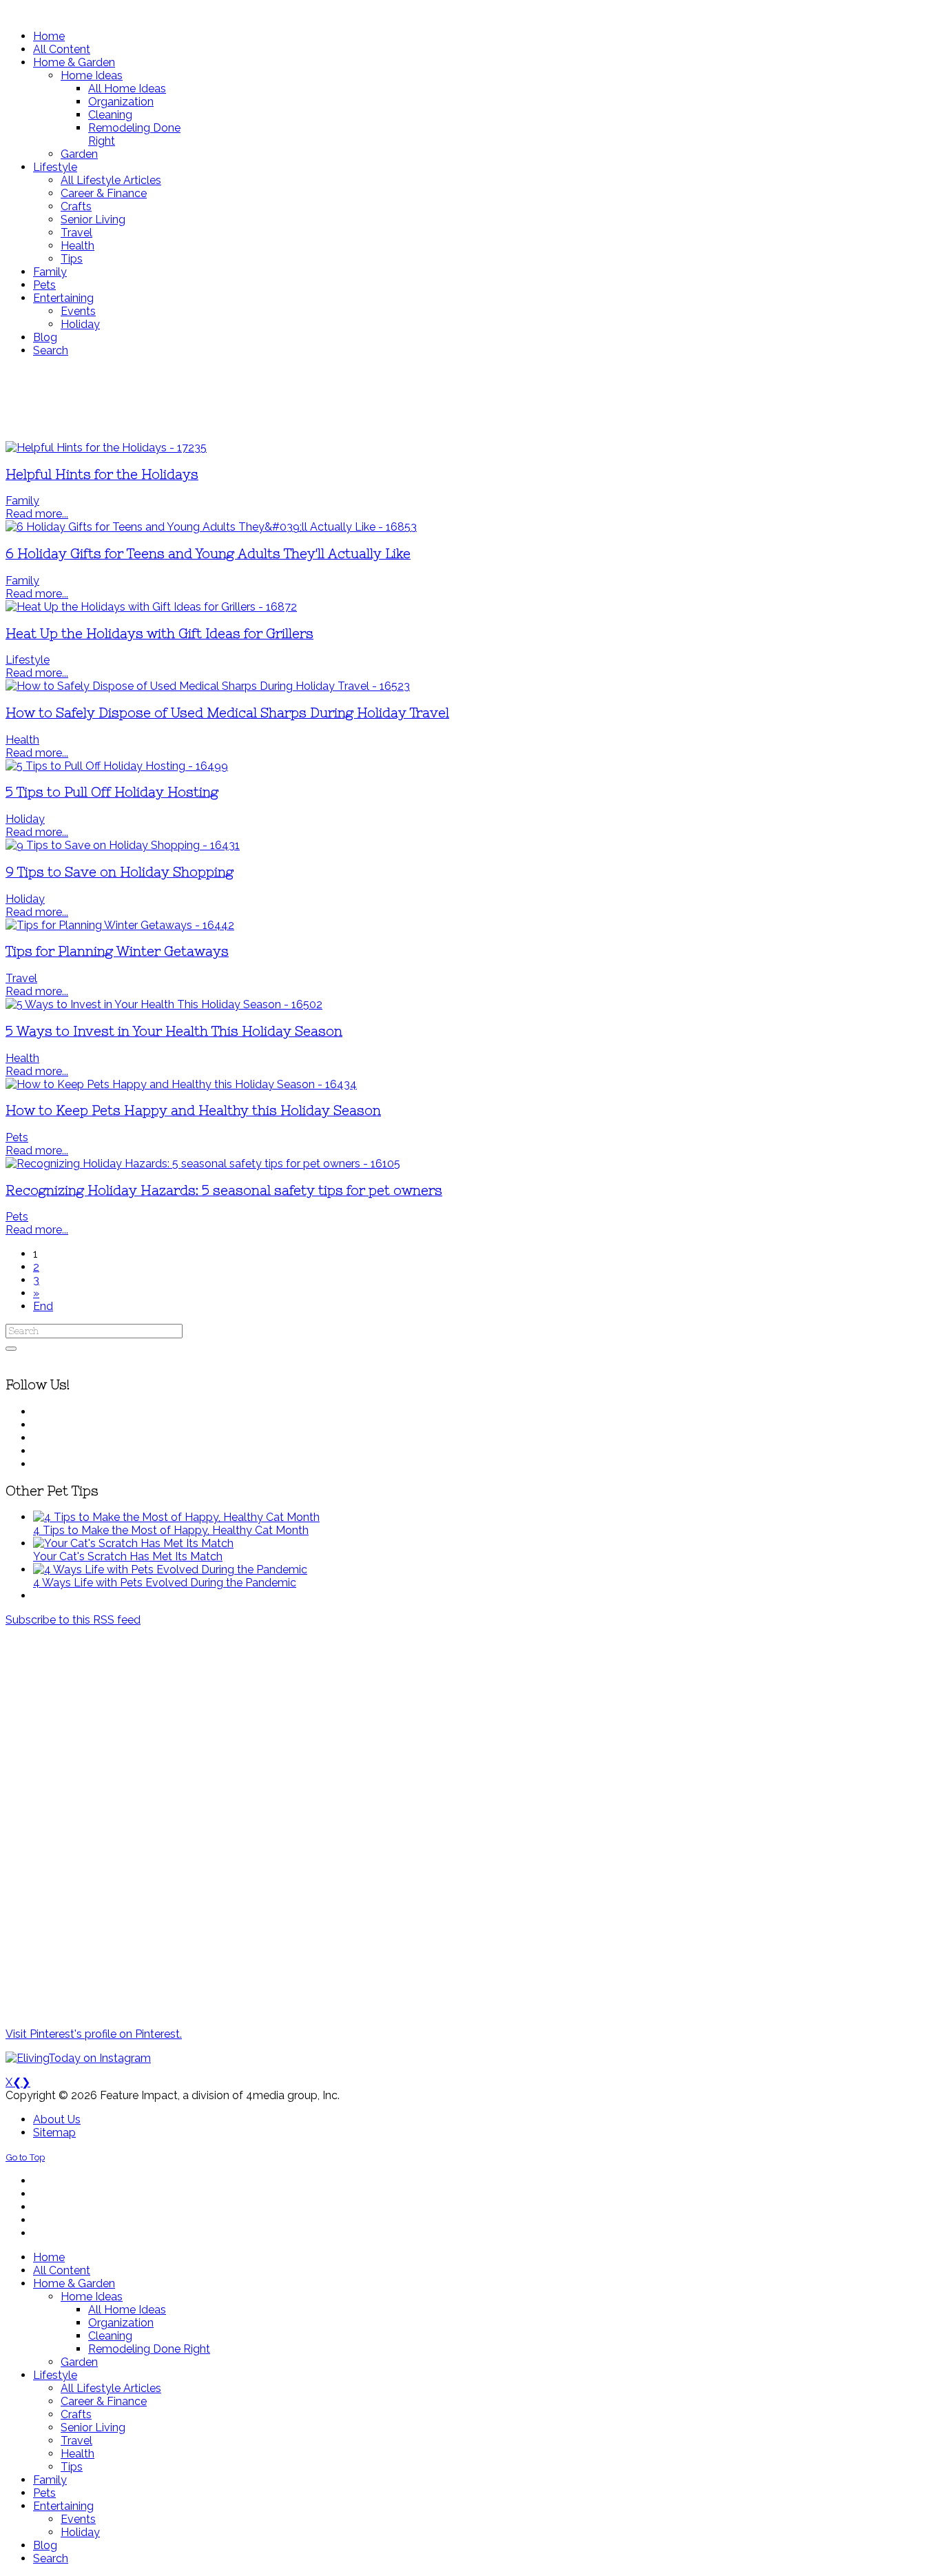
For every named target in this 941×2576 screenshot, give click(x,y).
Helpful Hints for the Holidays (102, 474)
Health (22, 740)
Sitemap (54, 2133)
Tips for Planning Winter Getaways (117, 951)
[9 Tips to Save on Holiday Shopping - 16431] (123, 845)
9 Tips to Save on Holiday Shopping (120, 872)
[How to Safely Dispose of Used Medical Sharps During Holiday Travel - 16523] (208, 686)
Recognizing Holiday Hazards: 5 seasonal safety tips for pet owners (224, 1190)
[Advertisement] (409, 399)
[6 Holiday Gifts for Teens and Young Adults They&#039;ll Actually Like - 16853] (211, 527)
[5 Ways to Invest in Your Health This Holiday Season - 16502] (164, 1004)
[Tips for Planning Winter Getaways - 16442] (120, 925)
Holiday (25, 819)
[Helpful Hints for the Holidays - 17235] (106, 448)
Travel (21, 978)
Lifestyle (28, 660)
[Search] (11, 1349)
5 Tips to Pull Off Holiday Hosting (112, 792)
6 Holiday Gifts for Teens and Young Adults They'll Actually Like (208, 554)
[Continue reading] (176, 1517)
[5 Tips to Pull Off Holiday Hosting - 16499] (117, 766)
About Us (57, 2119)
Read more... (37, 514)
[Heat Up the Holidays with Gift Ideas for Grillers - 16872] (151, 607)
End (43, 1306)
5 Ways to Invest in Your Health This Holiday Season (174, 1031)
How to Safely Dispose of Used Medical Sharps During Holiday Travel (227, 713)
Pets (17, 1137)
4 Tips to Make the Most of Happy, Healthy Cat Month (171, 1530)
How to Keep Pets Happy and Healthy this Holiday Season (193, 1111)
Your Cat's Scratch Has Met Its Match (128, 1556)
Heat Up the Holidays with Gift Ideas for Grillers (159, 634)
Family (22, 501)
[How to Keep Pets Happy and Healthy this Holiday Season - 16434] (181, 1084)
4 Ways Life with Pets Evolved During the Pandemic (165, 1583)
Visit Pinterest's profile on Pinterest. (94, 2034)
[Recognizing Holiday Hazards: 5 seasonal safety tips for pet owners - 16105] (203, 1164)
